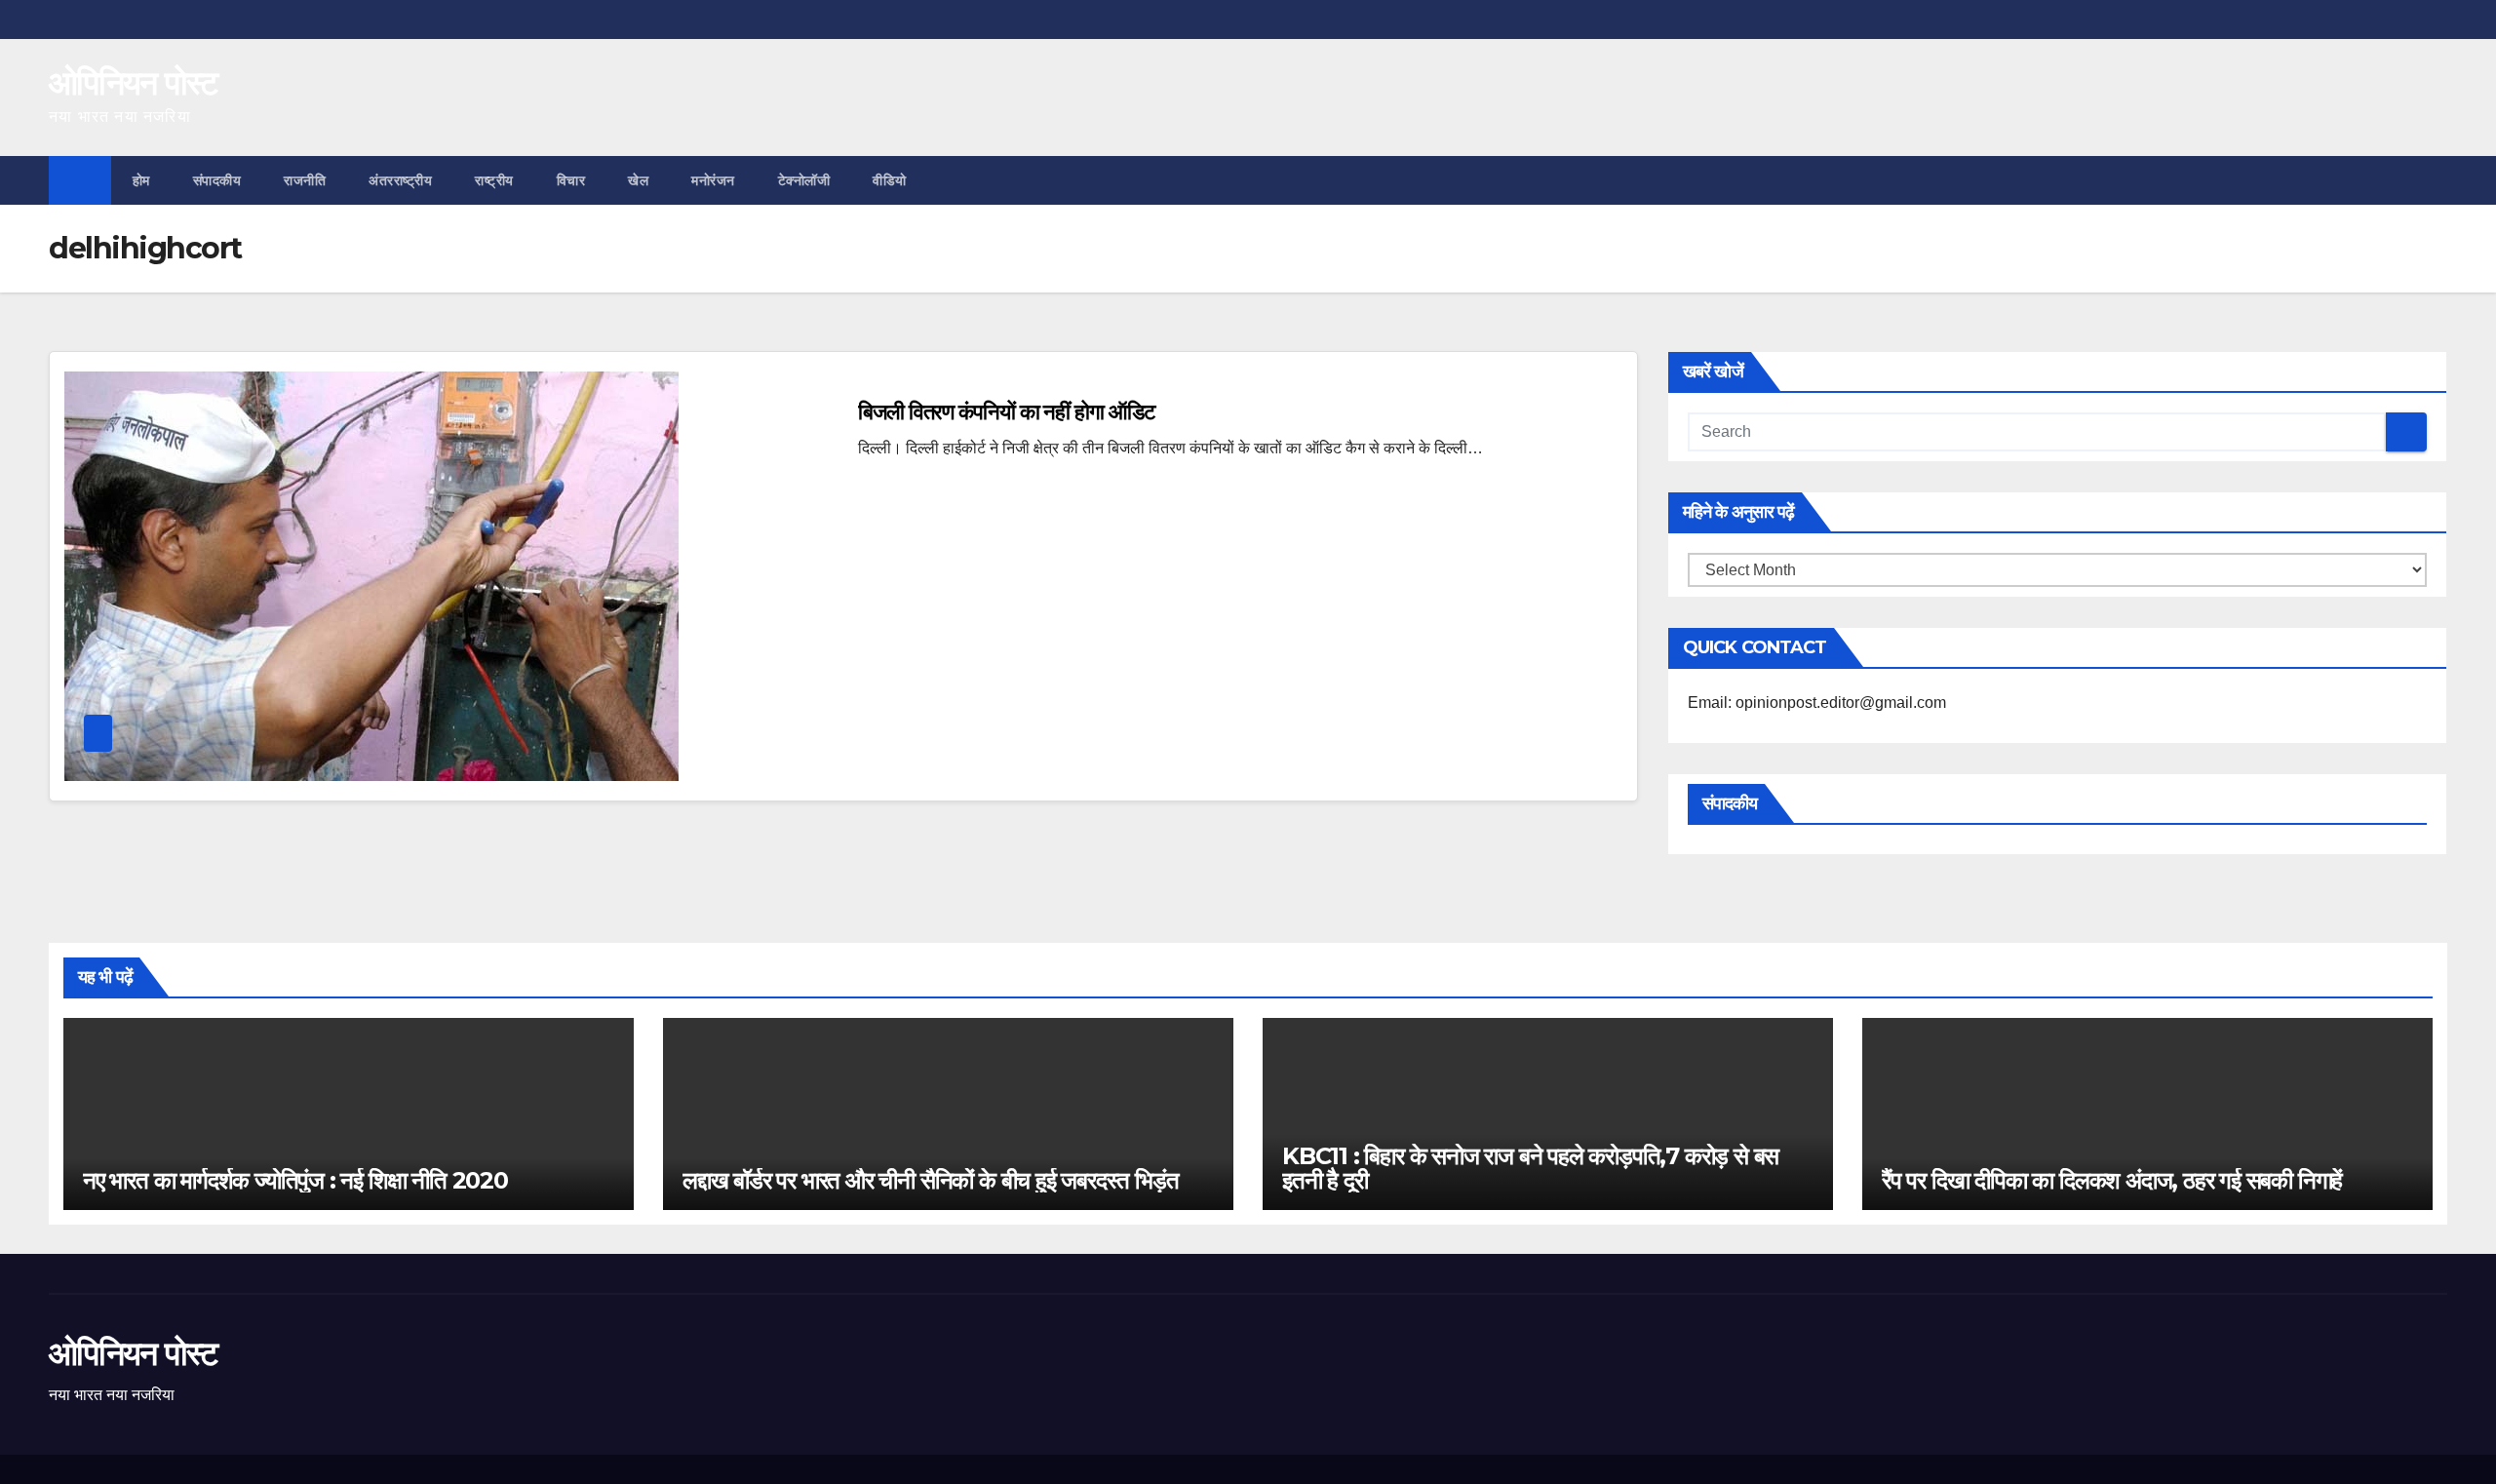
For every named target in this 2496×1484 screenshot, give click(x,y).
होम (141, 180)
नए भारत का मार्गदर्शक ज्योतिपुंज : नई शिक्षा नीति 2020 (295, 1180)
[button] (2434, 180)
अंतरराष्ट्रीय (400, 180)
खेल (638, 180)
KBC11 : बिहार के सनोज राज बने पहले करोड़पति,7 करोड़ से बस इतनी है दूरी (1530, 1168)
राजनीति (305, 180)
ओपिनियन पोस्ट (133, 83)
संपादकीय (217, 180)
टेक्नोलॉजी (804, 180)
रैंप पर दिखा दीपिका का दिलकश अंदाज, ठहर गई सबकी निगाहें (2112, 1180)
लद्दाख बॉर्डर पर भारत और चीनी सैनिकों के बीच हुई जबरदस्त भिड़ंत (930, 1180)
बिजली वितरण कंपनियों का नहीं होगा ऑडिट (1007, 412)
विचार (571, 180)
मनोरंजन (713, 180)
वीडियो (890, 180)
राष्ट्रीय (494, 180)
